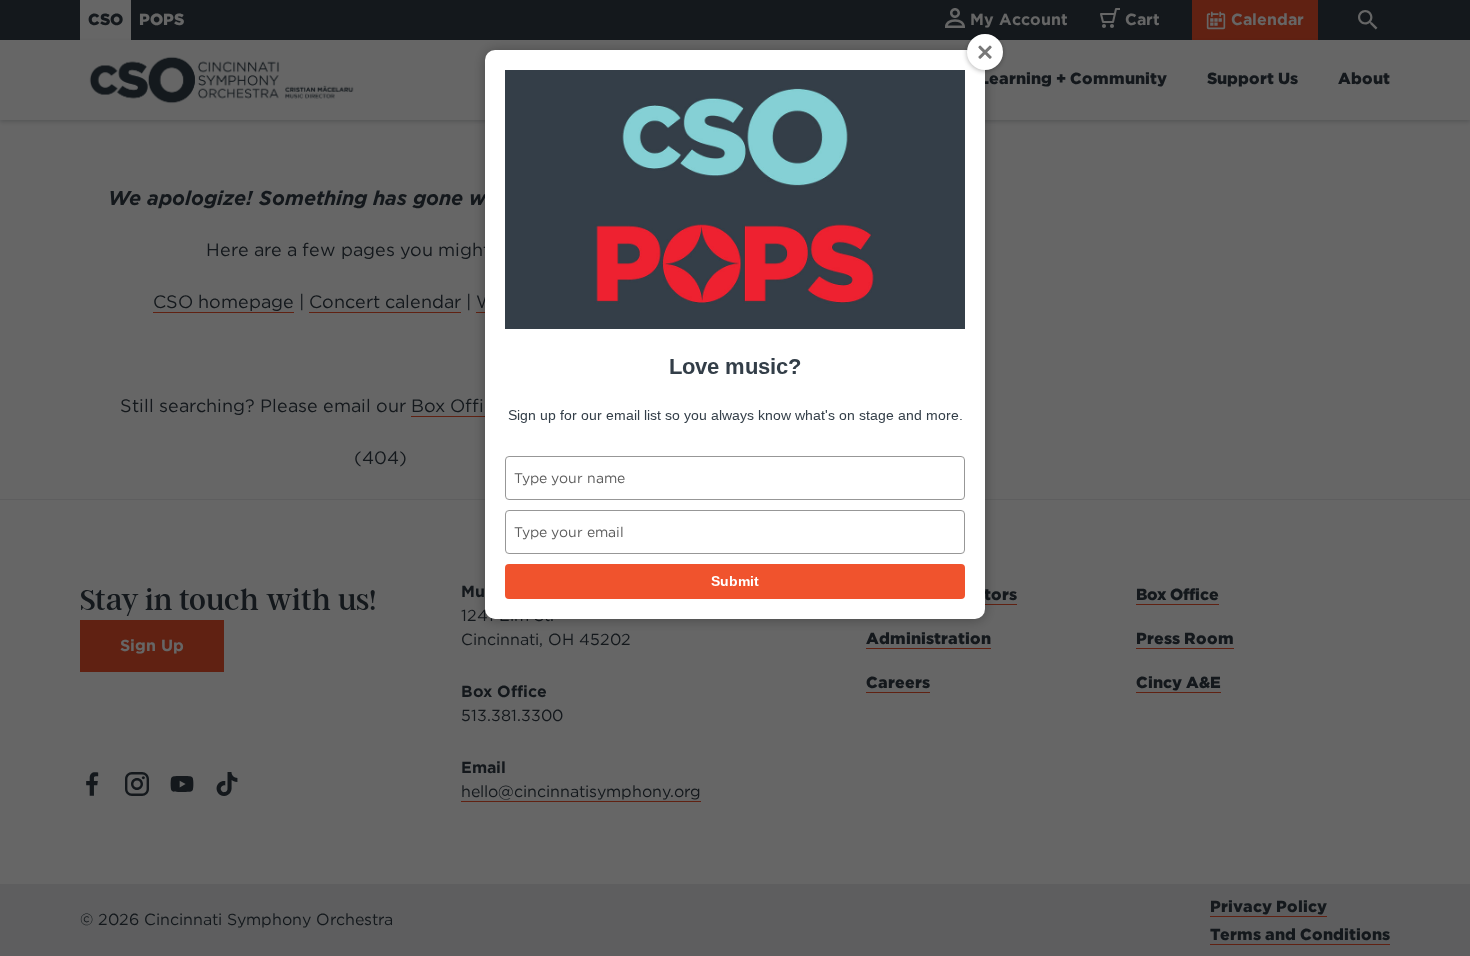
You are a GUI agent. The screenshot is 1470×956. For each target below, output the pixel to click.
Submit (735, 581)
